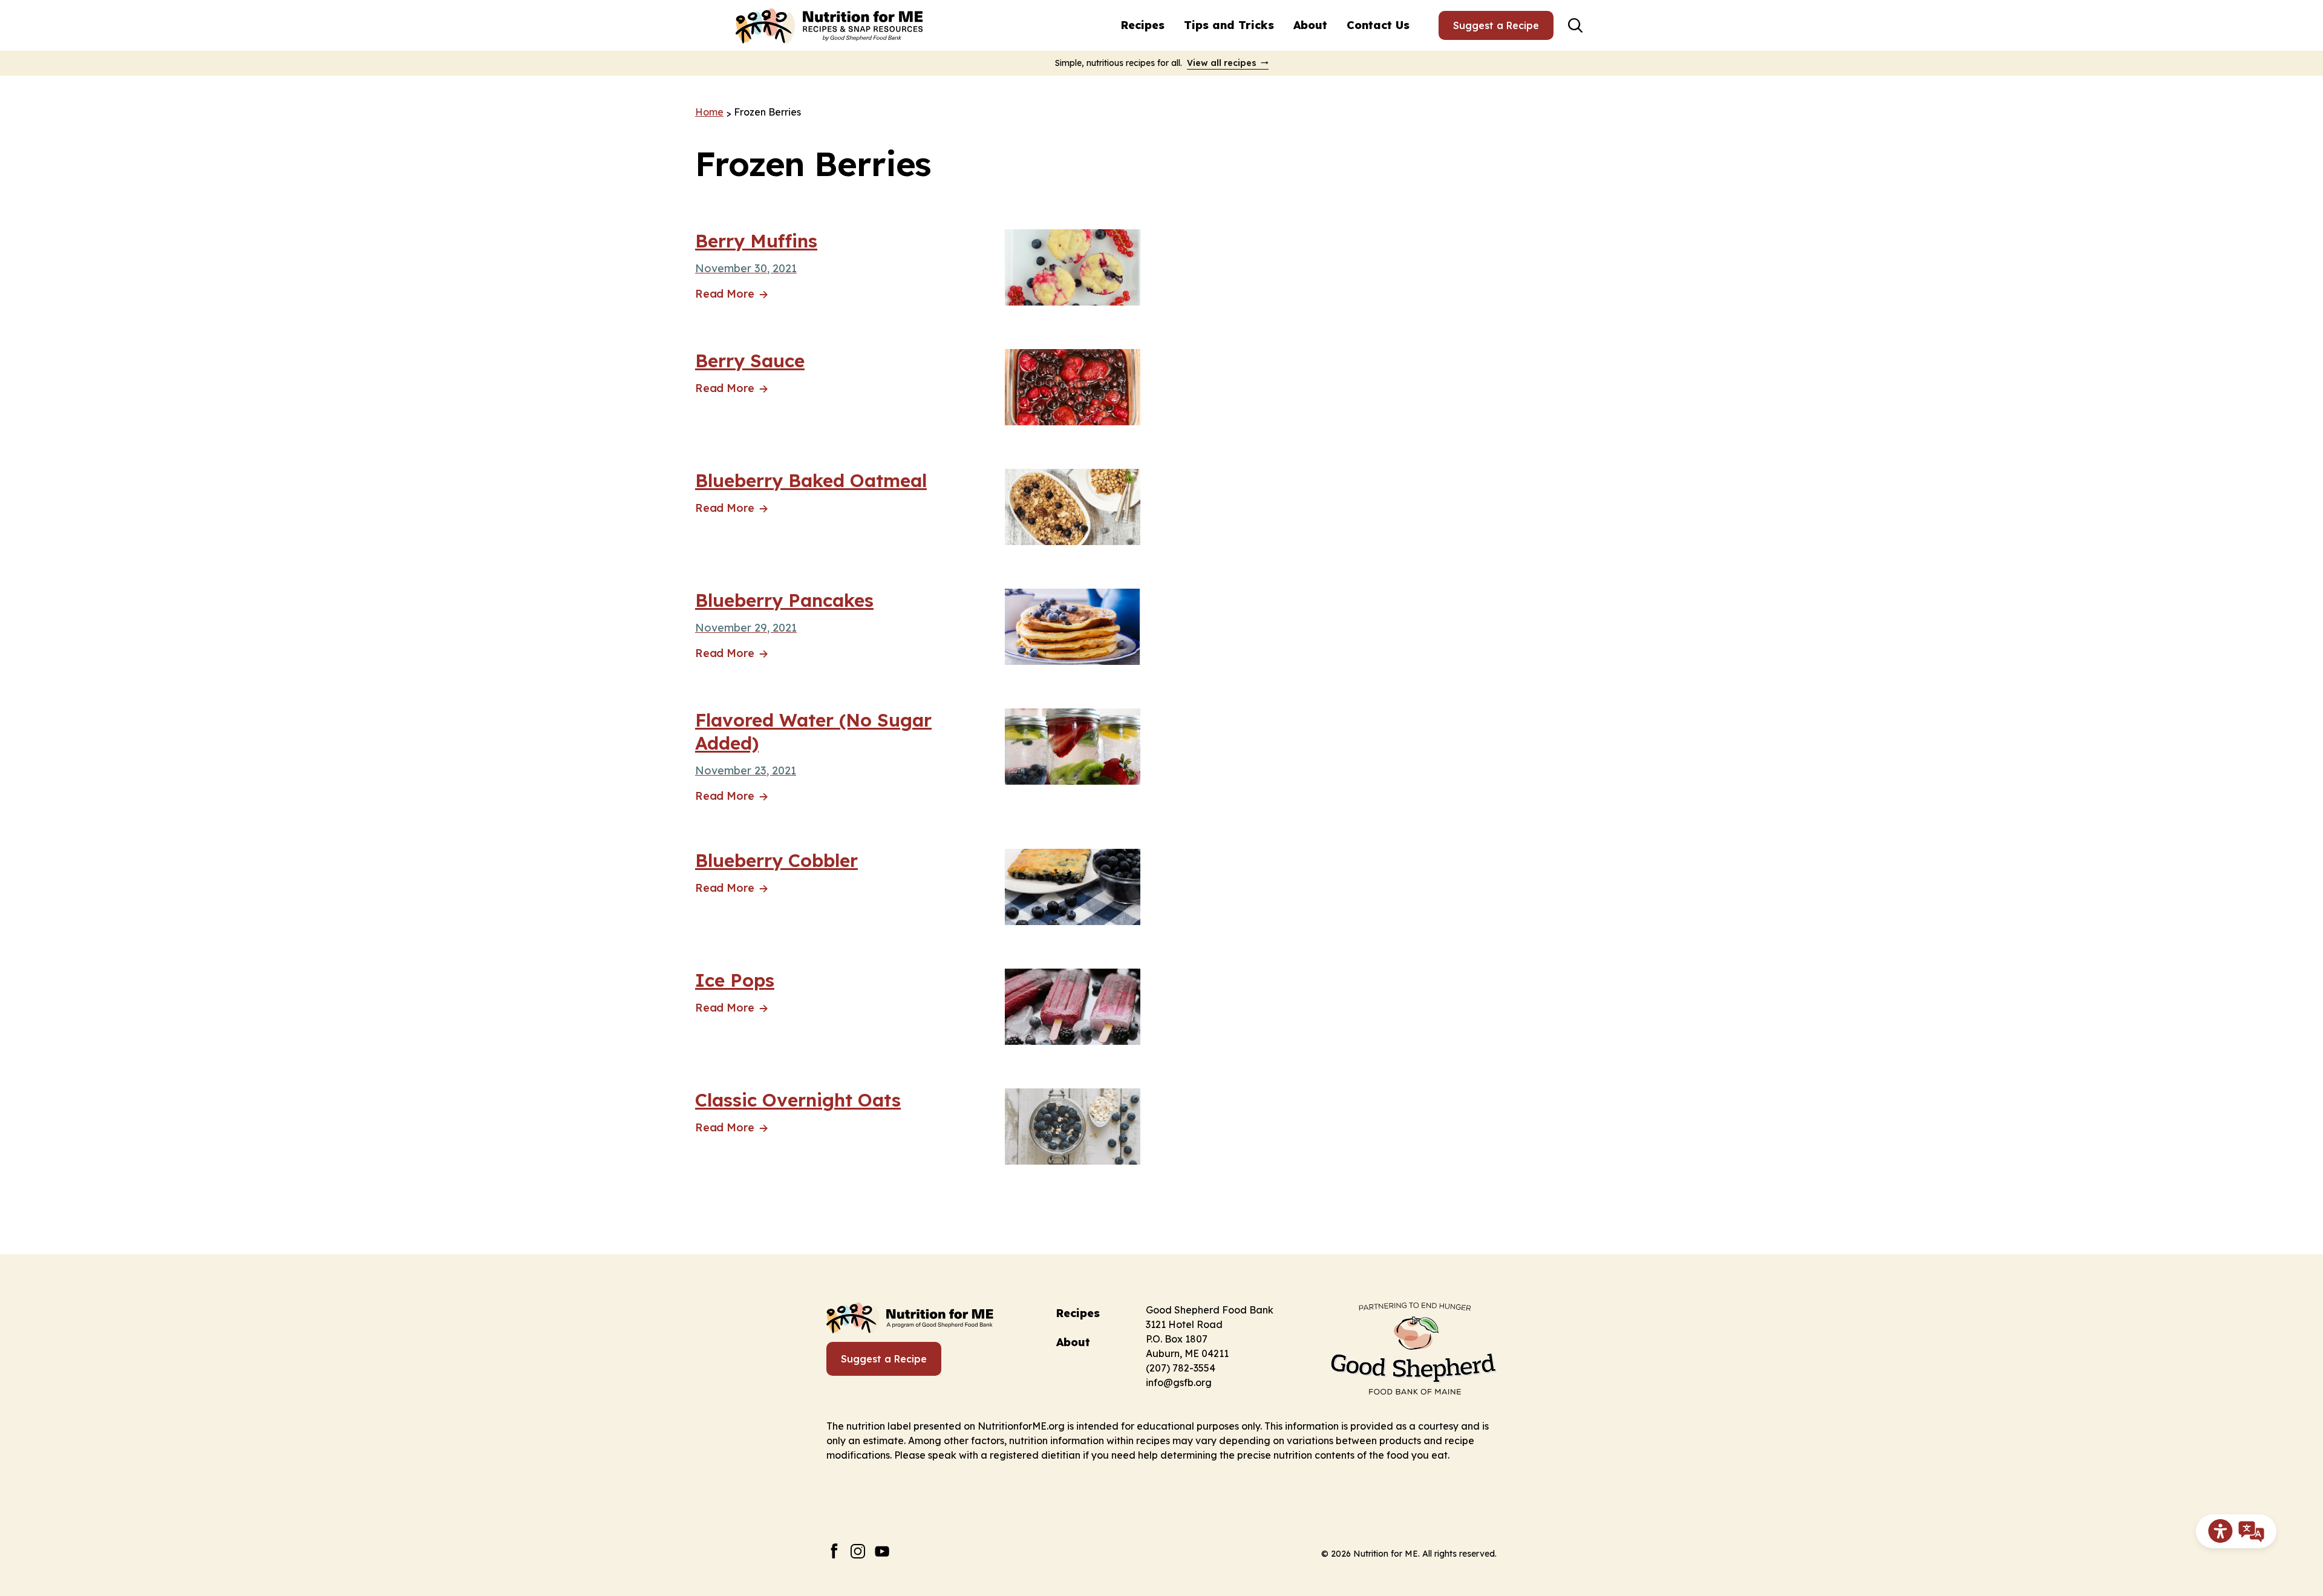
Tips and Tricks (1229, 25)
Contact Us (1378, 25)
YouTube (882, 1551)
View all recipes (1222, 63)
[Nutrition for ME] (831, 25)
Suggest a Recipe (1496, 25)
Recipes (1143, 25)
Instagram (858, 1551)
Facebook (834, 1551)
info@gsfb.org (1179, 1382)
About (1310, 25)
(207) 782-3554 (1181, 1368)
